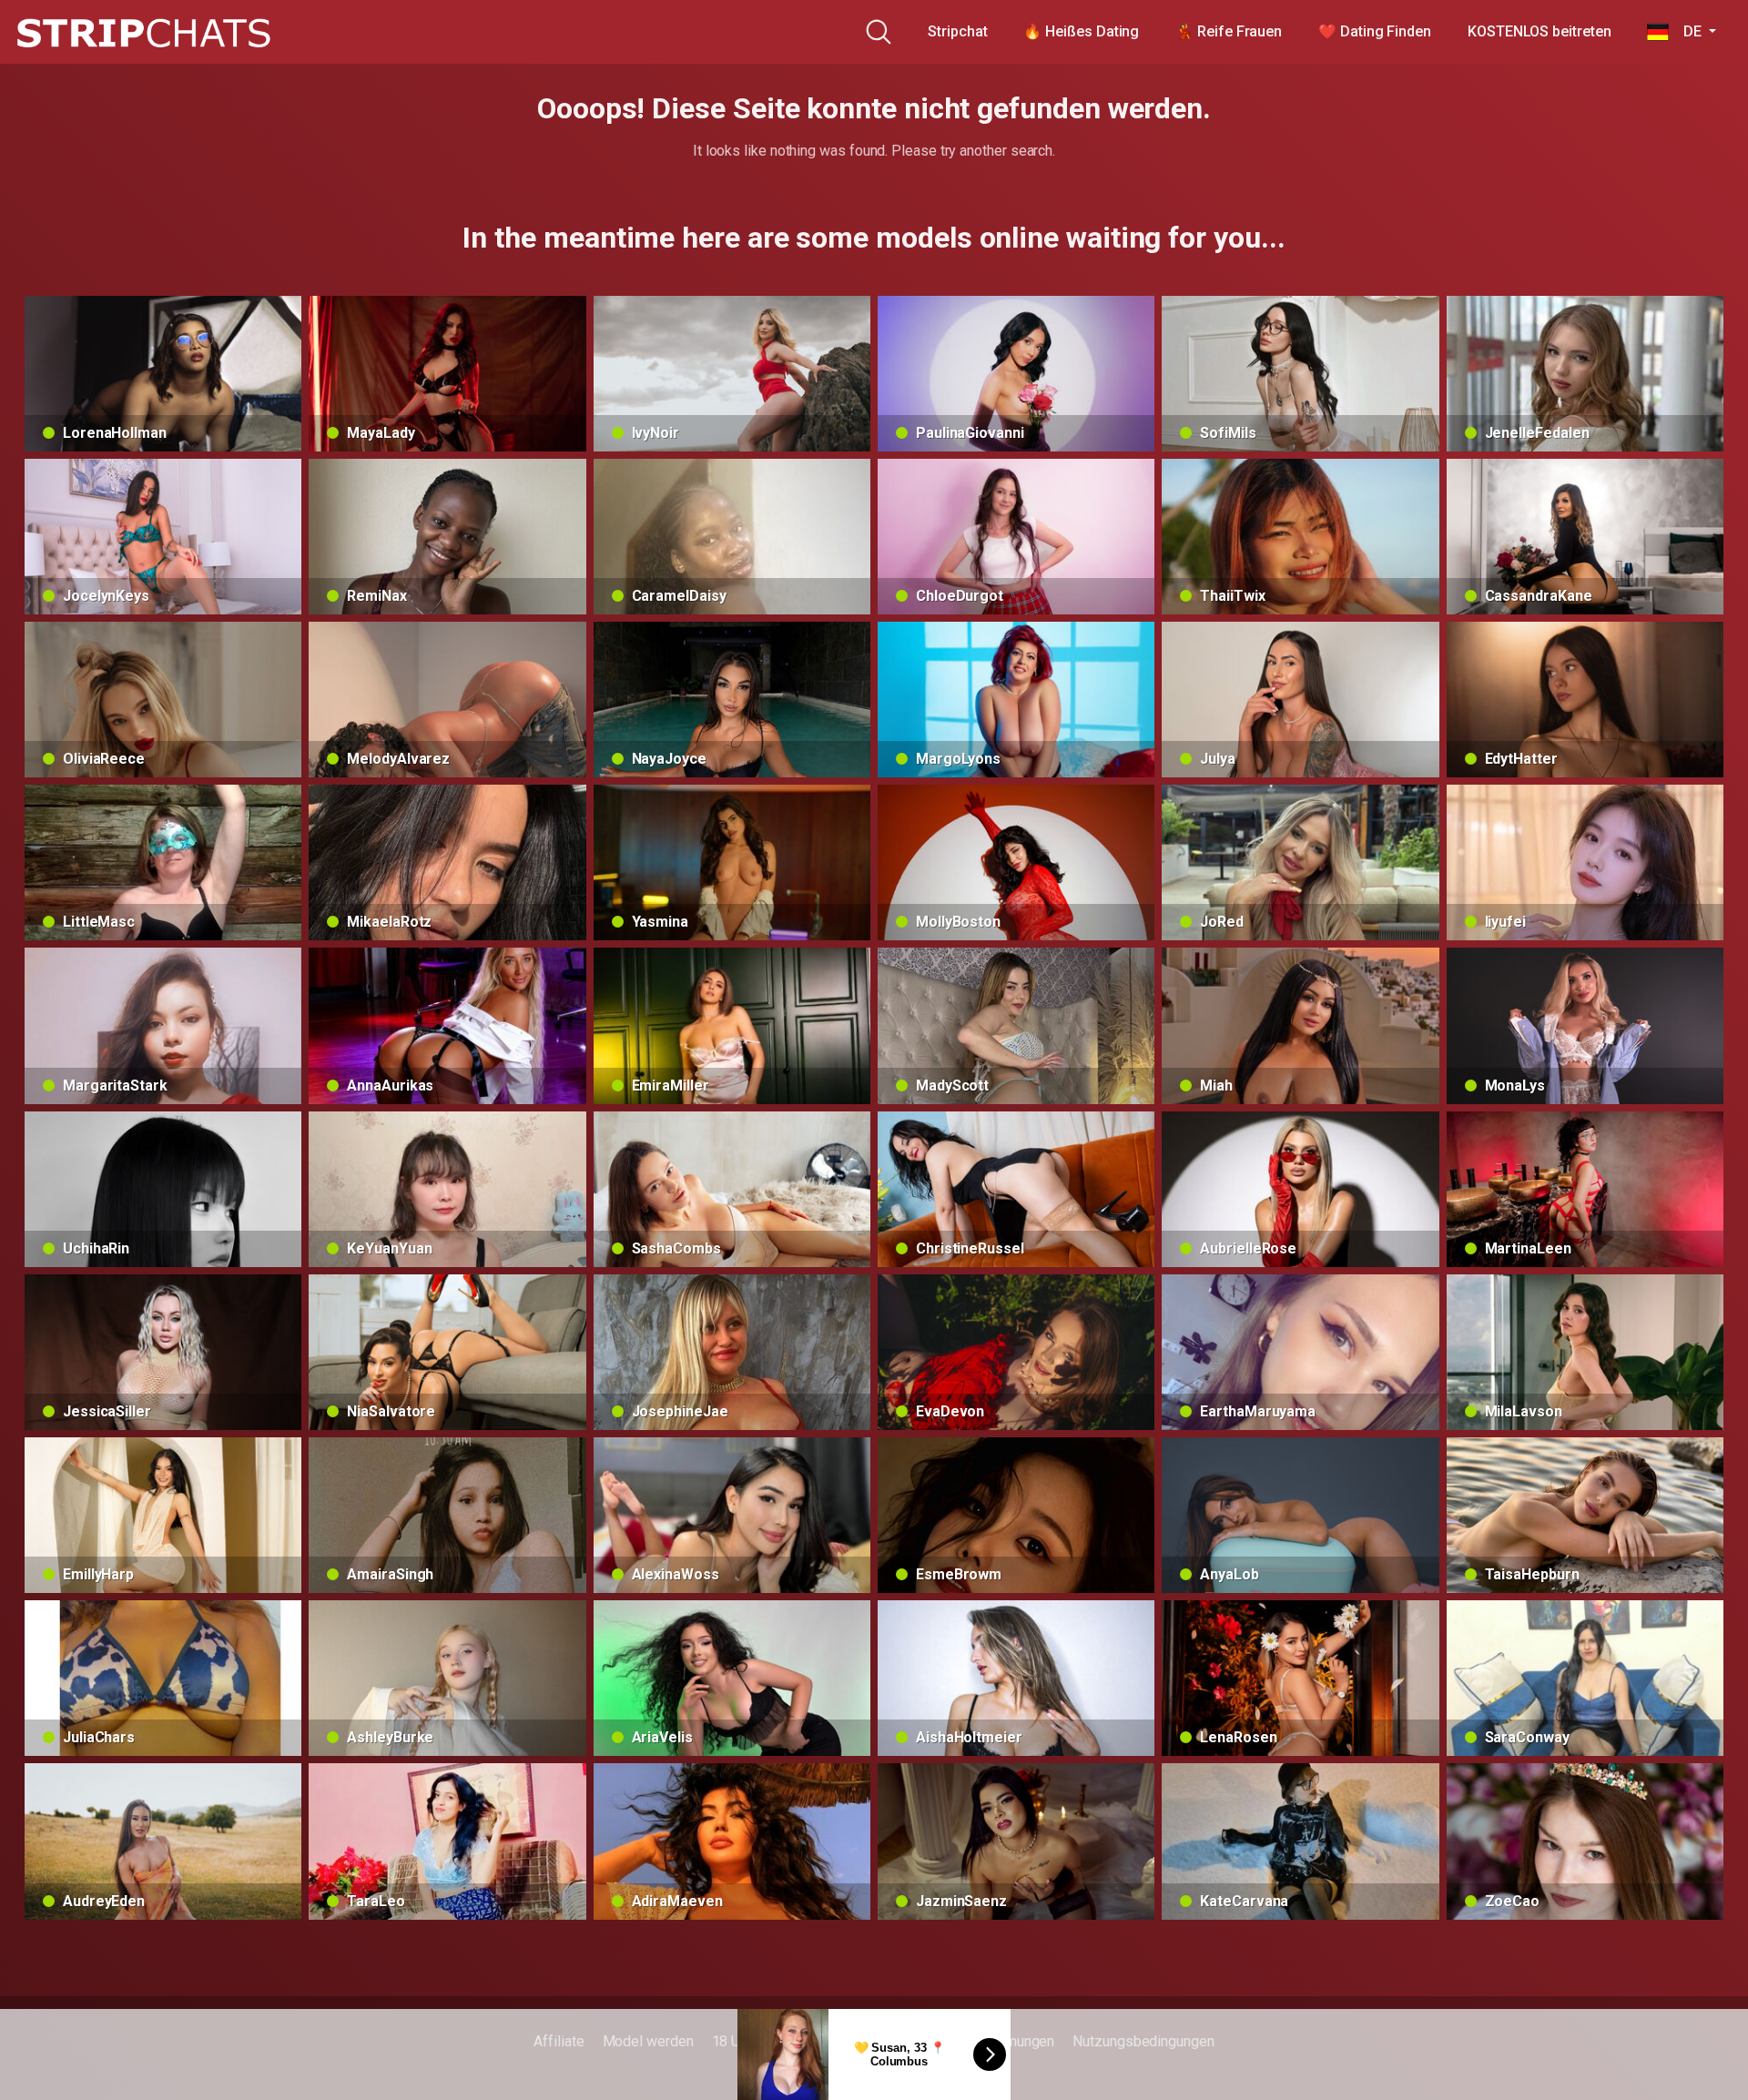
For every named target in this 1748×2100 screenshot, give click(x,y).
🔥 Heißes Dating (1081, 31)
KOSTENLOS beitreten (1539, 31)
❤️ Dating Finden (1375, 31)
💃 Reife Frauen (1229, 31)
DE (1687, 31)
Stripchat (957, 31)
